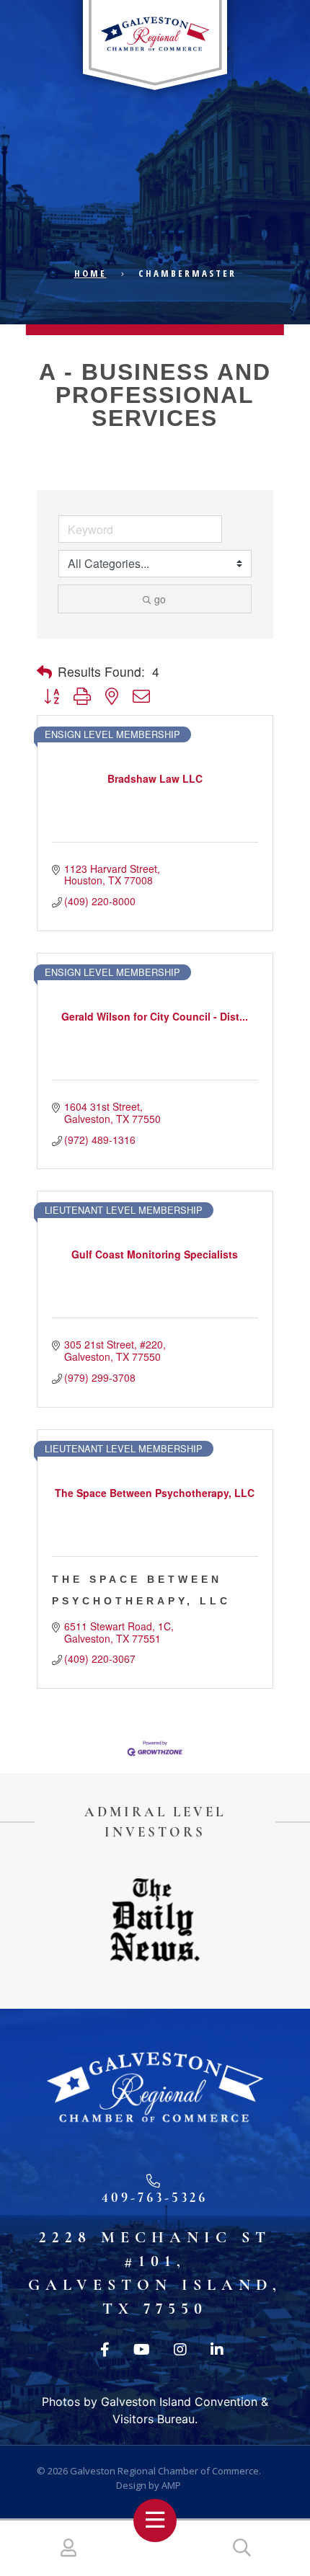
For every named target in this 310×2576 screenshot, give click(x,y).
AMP (171, 2485)
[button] (44, 672)
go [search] (160, 599)
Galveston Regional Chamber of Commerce (164, 2471)
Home (90, 273)
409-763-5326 (155, 2197)
